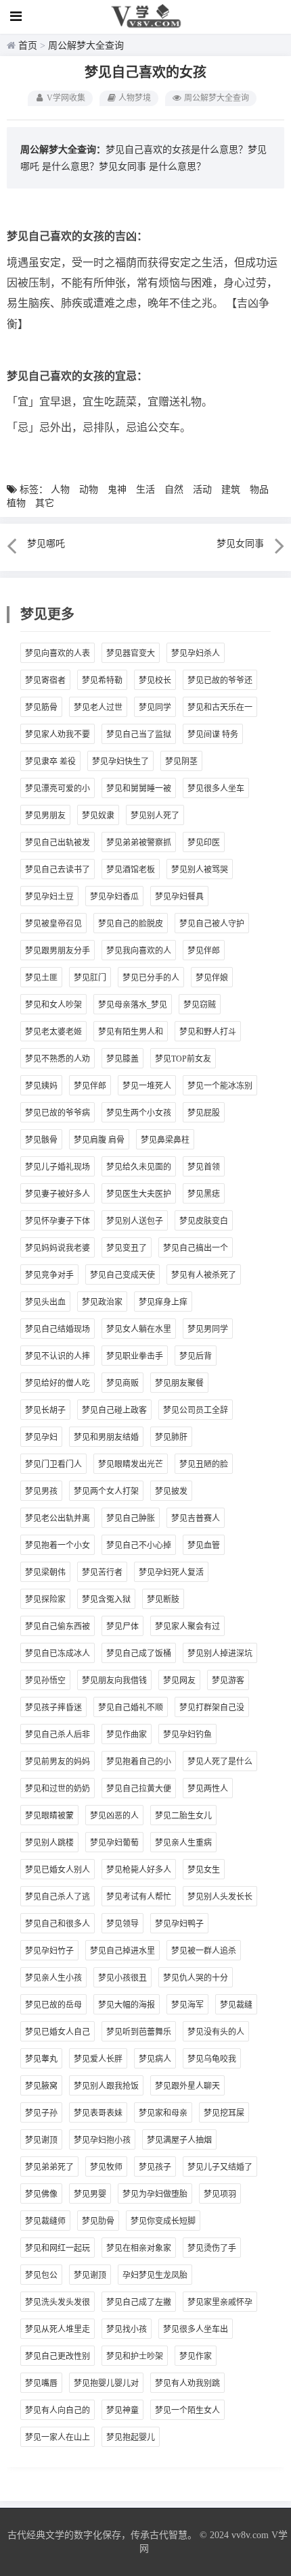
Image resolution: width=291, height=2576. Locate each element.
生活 (145, 490)
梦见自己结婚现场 (58, 1329)
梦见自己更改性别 (58, 2356)
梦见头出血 (45, 1302)
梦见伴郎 (204, 951)
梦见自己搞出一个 (196, 1248)
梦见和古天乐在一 (220, 708)
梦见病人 (155, 2059)
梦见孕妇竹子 (49, 1951)
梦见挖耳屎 (224, 2113)
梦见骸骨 (41, 1140)
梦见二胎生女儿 (183, 1816)
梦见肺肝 (171, 1437)
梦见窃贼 (200, 1005)
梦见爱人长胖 (98, 2059)
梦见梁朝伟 (45, 1572)
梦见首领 (204, 1167)
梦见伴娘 (212, 978)
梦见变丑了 (127, 1248)
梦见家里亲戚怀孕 (220, 2302)
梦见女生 (204, 1870)
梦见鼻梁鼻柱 (165, 1140)
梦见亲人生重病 (183, 1843)
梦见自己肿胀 (131, 1518)
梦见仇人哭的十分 (196, 1978)
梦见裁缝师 (45, 2221)
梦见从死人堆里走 (58, 2329)
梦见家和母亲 (163, 2113)
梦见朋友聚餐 (179, 1383)
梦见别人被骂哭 (200, 870)
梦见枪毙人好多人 (139, 1870)
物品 (259, 490)
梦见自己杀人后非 (58, 1735)
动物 (89, 490)
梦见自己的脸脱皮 (131, 924)
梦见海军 (187, 2005)
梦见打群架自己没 (212, 1708)
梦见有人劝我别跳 (187, 2383)
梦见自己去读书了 (58, 870)
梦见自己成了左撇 (139, 2302)
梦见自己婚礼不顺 (131, 1708)
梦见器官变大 (131, 653)
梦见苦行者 (102, 1572)
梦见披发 (171, 1491)
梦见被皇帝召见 (53, 924)
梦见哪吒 (46, 544)
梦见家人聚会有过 (187, 1627)
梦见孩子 (155, 2167)
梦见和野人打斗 (208, 1032)
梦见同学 (155, 708)
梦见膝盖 (122, 1059)
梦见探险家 (45, 1600)
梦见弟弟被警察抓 (139, 843)
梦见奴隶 (98, 816)
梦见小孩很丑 (122, 1978)
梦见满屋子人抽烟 (179, 2140)
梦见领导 (122, 1924)
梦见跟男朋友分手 (58, 951)
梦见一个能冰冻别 (220, 1086)
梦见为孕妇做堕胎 (155, 2194)
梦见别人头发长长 (220, 1897)
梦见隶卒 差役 (50, 762)
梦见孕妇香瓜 (114, 897)
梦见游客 (228, 1681)
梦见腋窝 (41, 2086)
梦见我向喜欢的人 (139, 951)
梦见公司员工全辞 (196, 1410)
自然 (174, 490)
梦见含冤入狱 (106, 1600)
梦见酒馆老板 (131, 870)
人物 (60, 490)
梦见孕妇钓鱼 (187, 1735)
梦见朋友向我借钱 (114, 1681)
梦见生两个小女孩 (139, 1113)
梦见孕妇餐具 (179, 897)
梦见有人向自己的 (58, 2410)
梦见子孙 (41, 2113)
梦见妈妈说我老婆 (58, 1248)
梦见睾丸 (41, 2059)
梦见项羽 (220, 2194)
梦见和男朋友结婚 (106, 1437)
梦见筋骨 (41, 708)
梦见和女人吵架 (53, 1005)
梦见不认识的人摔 (58, 1356)
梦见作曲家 (127, 1735)
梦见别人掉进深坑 (220, 1654)
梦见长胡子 (45, 1410)
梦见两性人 (208, 1789)
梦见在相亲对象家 (139, 2248)
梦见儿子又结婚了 (220, 2167)
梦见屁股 (204, 1113)
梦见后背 (196, 1356)
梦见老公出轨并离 (58, 1518)
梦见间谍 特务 (213, 735)
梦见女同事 (122, 167)
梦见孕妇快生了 (120, 762)
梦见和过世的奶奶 (58, 1789)
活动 (202, 490)
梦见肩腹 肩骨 (99, 1140)
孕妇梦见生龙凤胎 (155, 2275)
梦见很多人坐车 (216, 789)
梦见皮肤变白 (204, 1221)
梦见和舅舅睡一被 (139, 789)
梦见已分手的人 (151, 978)
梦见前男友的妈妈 (58, 1762)
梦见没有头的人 (216, 2032)
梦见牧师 (106, 2167)
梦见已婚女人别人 (58, 1870)
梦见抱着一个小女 (58, 1545)
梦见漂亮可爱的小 (58, 789)
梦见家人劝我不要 (58, 735)
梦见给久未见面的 (139, 1167)
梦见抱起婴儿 (131, 2437)
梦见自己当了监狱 (139, 735)
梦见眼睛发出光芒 (131, 1464)
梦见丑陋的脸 (204, 1464)
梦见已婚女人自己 (58, 2032)
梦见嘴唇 (41, 2383)
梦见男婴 (90, 2194)
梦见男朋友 (45, 816)
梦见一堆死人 (147, 1086)
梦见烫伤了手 (212, 2248)
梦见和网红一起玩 (58, 2248)
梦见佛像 (41, 2194)
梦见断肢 (163, 1600)
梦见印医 (204, 843)
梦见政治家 (102, 1302)
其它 (45, 503)
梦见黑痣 (204, 1194)
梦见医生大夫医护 (139, 1194)
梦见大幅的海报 (127, 2005)
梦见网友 (179, 1681)
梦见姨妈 (41, 1086)
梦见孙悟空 (45, 1681)
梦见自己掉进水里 (122, 1951)
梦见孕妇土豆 (49, 897)
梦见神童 (122, 2410)
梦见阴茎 (181, 762)
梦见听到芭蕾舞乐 (139, 2032)
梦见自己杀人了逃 (58, 1897)
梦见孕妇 (41, 1437)
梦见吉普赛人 (196, 1518)
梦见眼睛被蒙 (49, 1816)
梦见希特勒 (102, 680)
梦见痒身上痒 (163, 1302)
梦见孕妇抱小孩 (102, 2140)
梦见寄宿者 (45, 680)
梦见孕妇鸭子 (179, 1924)
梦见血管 (204, 1545)
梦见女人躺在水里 (139, 1329)
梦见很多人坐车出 (196, 2329)
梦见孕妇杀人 (196, 653)
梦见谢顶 (41, 2140)
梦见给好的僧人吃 (58, 1383)
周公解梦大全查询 (86, 46)
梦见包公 (41, 2275)
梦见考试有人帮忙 (139, 1897)
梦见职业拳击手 (135, 1356)
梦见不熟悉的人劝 (58, 1059)
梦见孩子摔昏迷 (53, 1708)
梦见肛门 (90, 978)
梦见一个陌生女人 (187, 2410)
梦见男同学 (208, 1329)
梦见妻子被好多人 (58, 1194)
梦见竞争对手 (49, 1275)
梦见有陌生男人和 (131, 1032)
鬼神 (117, 490)
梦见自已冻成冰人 (58, 1654)
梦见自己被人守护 (212, 924)
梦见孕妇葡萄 (114, 1843)
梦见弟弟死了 (49, 2167)
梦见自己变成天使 (122, 1275)
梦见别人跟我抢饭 (106, 2086)
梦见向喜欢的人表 (58, 653)
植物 (16, 503)
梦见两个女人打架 (106, 1491)
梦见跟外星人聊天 (187, 2086)
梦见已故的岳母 (53, 2005)
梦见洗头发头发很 (58, 2302)
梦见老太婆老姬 (53, 1032)
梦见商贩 (122, 1383)
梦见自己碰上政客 (114, 1410)
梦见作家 (196, 2356)
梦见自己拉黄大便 (139, 1789)
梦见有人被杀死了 (204, 1275)
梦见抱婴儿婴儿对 (106, 2383)
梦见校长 (155, 680)
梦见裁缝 (236, 2005)
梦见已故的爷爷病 (58, 1113)
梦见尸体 (122, 1627)
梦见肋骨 (98, 2221)
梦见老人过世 (98, 708)
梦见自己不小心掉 (139, 1545)
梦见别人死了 (155, 816)
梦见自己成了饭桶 (139, 1654)
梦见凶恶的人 (114, 1816)
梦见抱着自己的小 (139, 1762)
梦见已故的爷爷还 (220, 680)
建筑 (231, 490)
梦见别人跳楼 (49, 1843)
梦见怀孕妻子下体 (58, 1221)
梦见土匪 (41, 978)
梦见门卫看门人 (53, 1464)
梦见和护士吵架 (135, 2356)
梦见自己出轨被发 (58, 843)
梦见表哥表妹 (98, 2113)
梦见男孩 (41, 1491)
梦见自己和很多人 (58, 1924)
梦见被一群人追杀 (204, 1951)
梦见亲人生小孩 (53, 1978)
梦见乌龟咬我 (212, 2059)
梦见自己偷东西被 (58, 1627)
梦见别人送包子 (135, 1221)
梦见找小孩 (127, 2329)
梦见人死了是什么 (220, 1762)
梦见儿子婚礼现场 (58, 1167)
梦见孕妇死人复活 (171, 1572)
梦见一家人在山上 (58, 2437)
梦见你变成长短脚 (163, 2221)
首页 (28, 46)
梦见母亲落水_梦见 (133, 1005)
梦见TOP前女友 (183, 1059)
